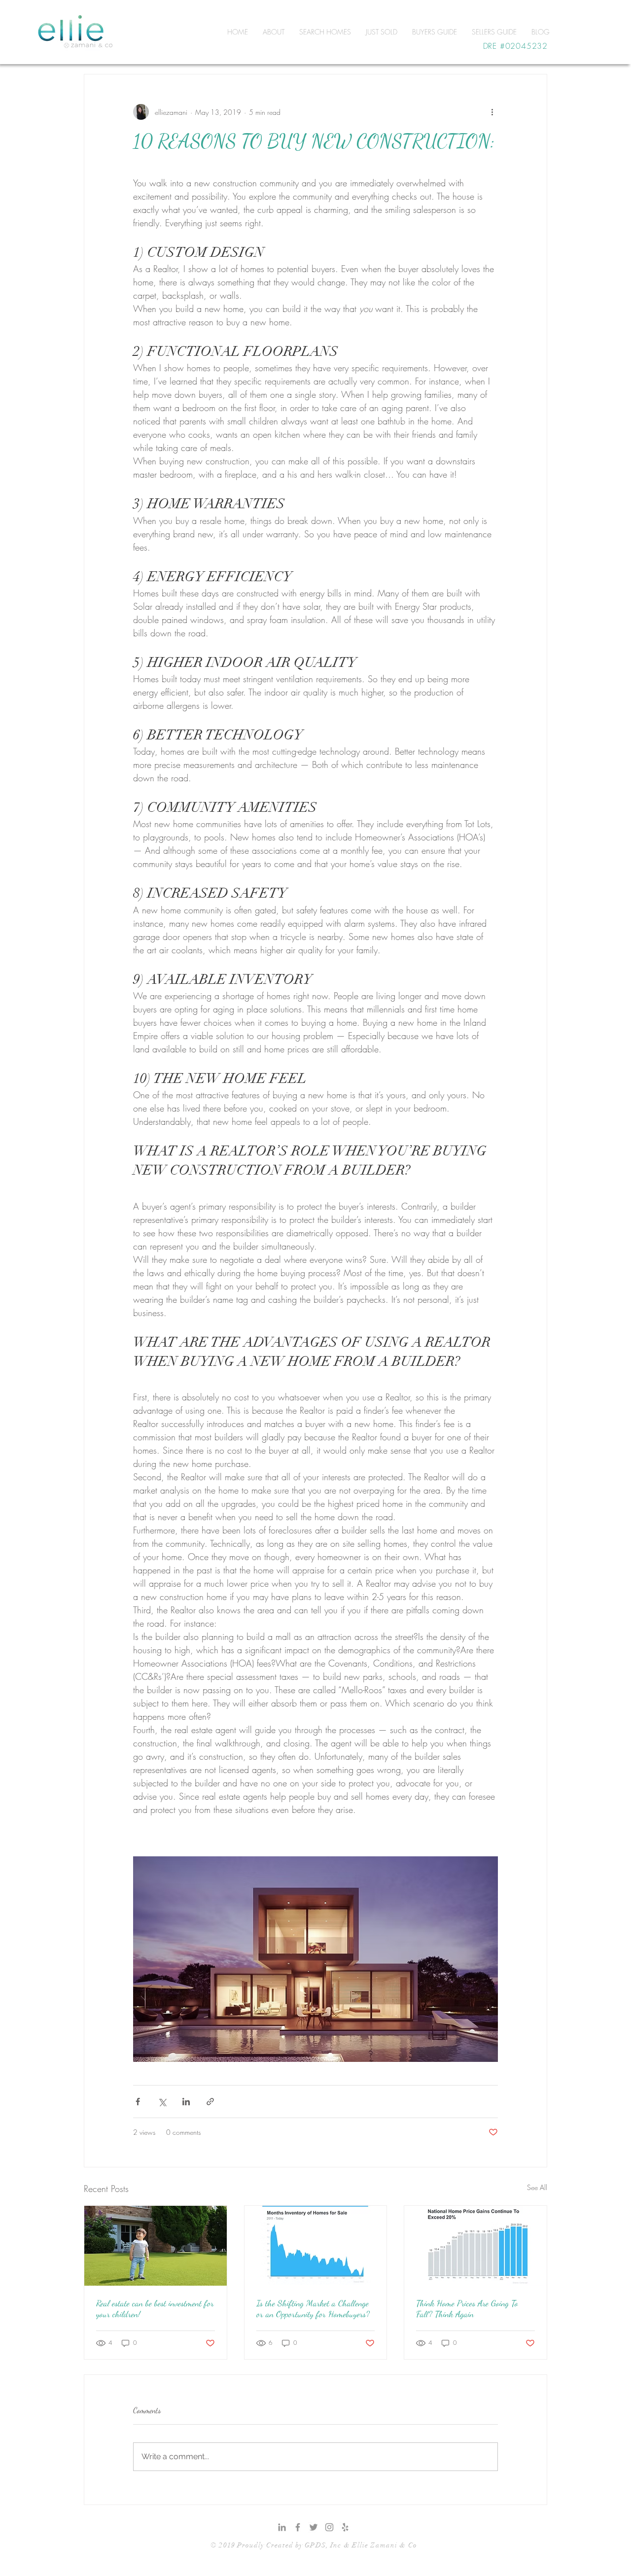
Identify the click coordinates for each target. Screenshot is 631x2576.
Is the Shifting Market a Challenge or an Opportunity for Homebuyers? (313, 2308)
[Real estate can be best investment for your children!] (156, 2246)
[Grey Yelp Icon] (345, 2527)
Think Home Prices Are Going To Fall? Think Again (467, 2308)
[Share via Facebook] (138, 2102)
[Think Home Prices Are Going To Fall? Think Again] (475, 2246)
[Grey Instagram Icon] (329, 2527)
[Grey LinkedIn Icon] (282, 2527)
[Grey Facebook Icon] (298, 2527)
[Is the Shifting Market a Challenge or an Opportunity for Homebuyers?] (316, 2246)
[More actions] (492, 112)
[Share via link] (210, 2102)
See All (537, 2187)
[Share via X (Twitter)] (162, 2102)
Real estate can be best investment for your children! (155, 2308)
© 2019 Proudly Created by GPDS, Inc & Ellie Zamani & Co (314, 2545)
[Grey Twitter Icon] (314, 2527)
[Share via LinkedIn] (186, 2102)
